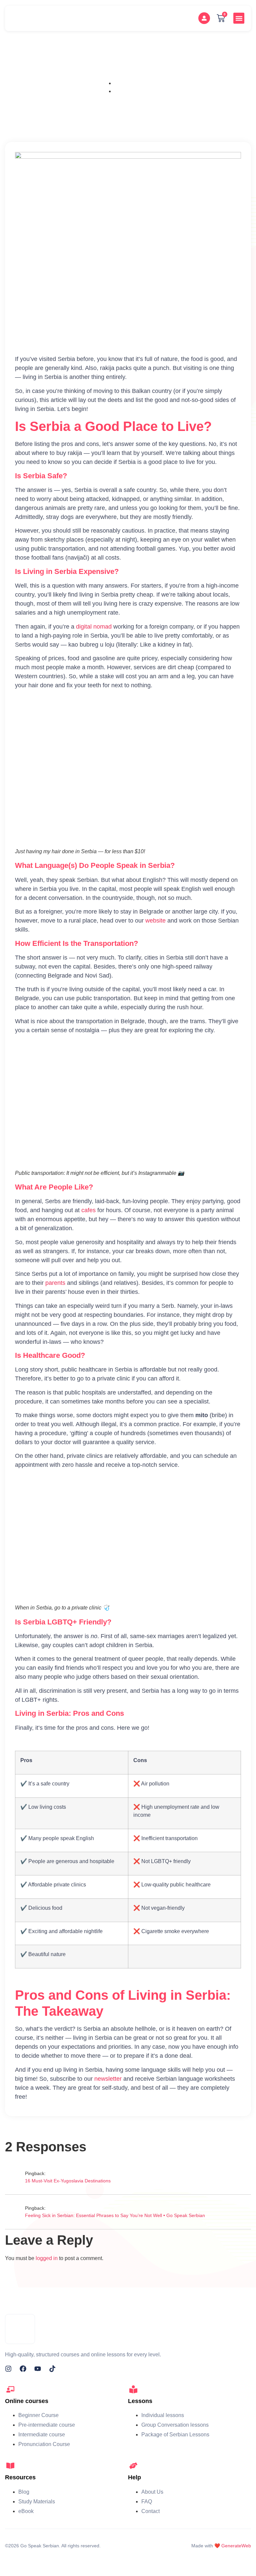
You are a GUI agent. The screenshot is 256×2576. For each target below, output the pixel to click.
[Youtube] (38, 2369)
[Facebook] (23, 2369)
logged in (47, 2258)
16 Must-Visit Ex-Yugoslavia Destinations (68, 2181)
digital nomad (94, 627)
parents (55, 1283)
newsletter (108, 2079)
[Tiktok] (52, 2369)
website (155, 921)
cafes (89, 1210)
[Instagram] (8, 2369)
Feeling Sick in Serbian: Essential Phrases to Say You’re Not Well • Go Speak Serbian (115, 2215)
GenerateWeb (236, 2546)
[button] (239, 18)
